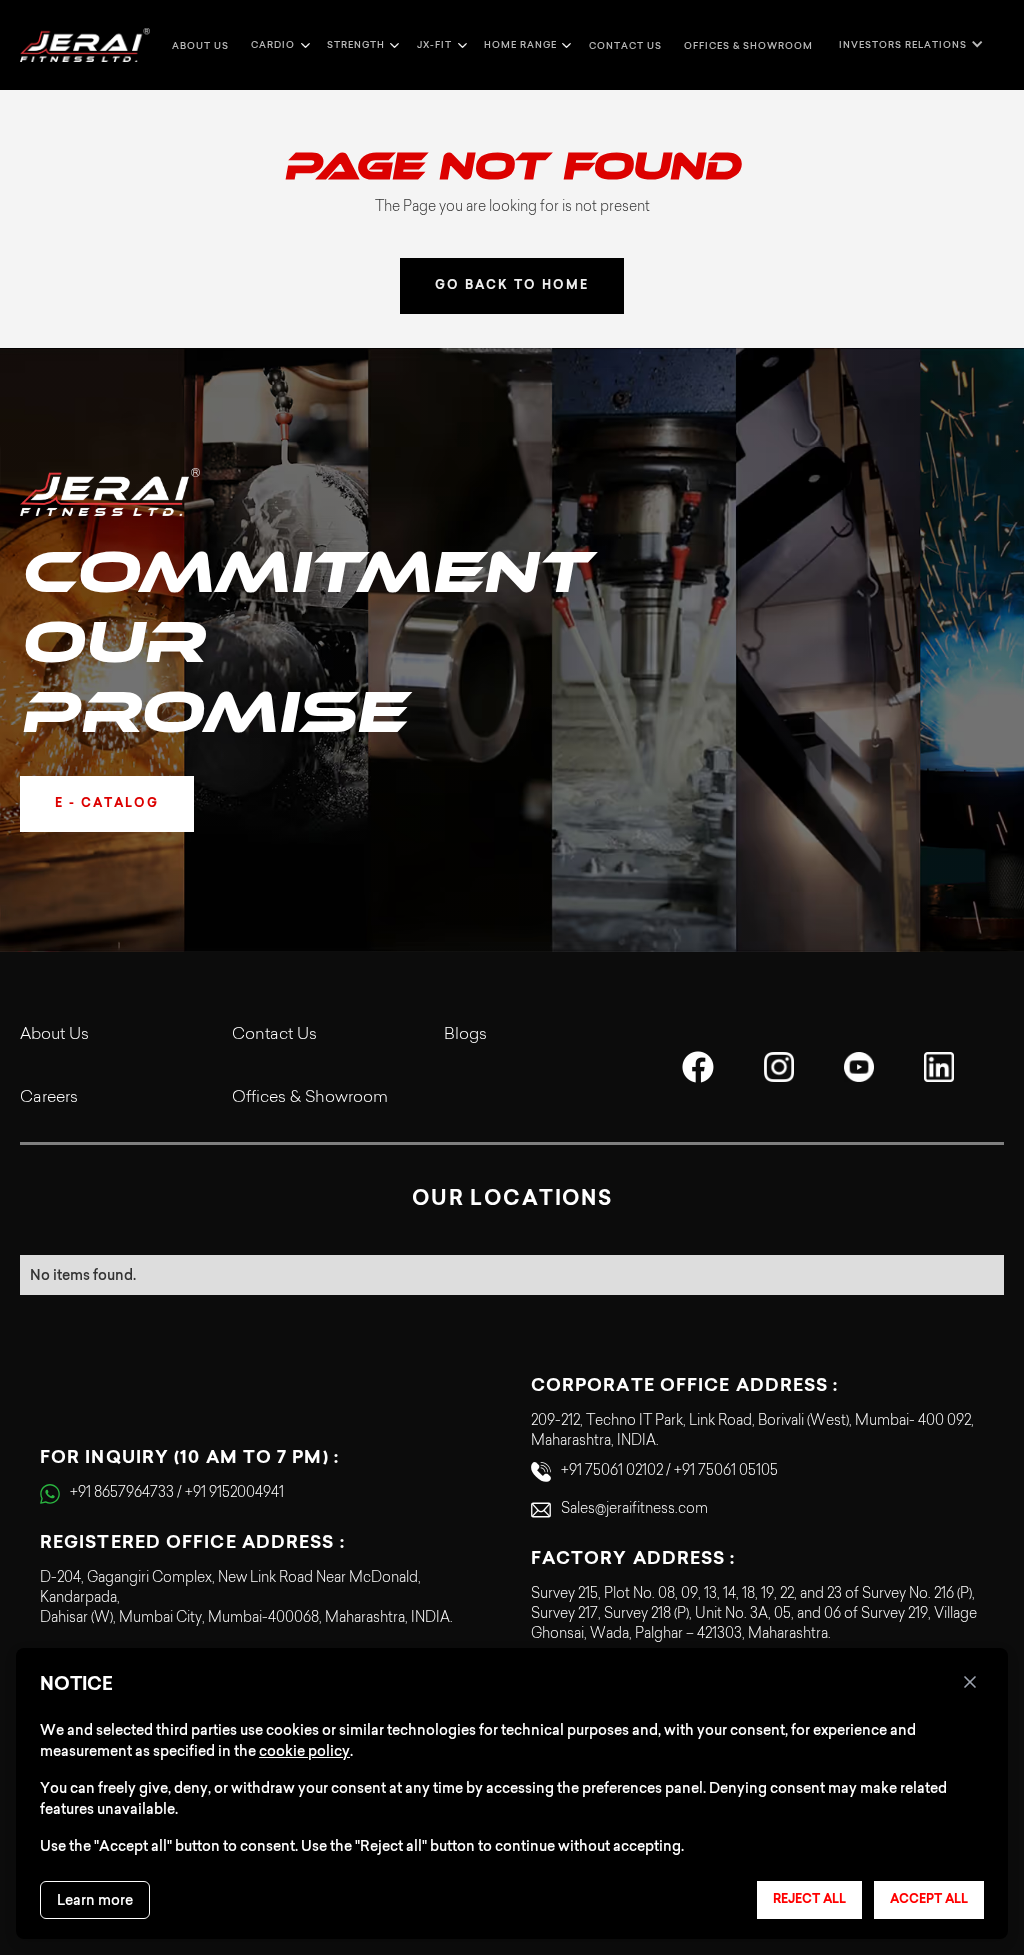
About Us (54, 1035)
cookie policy (304, 1751)
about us (200, 45)
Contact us (625, 45)
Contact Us (274, 1035)
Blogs (465, 1035)
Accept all (929, 1900)
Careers (49, 1098)
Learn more (95, 1900)
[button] (278, 45)
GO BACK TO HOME (512, 286)
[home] (85, 45)
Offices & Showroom (748, 45)
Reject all (809, 1900)
